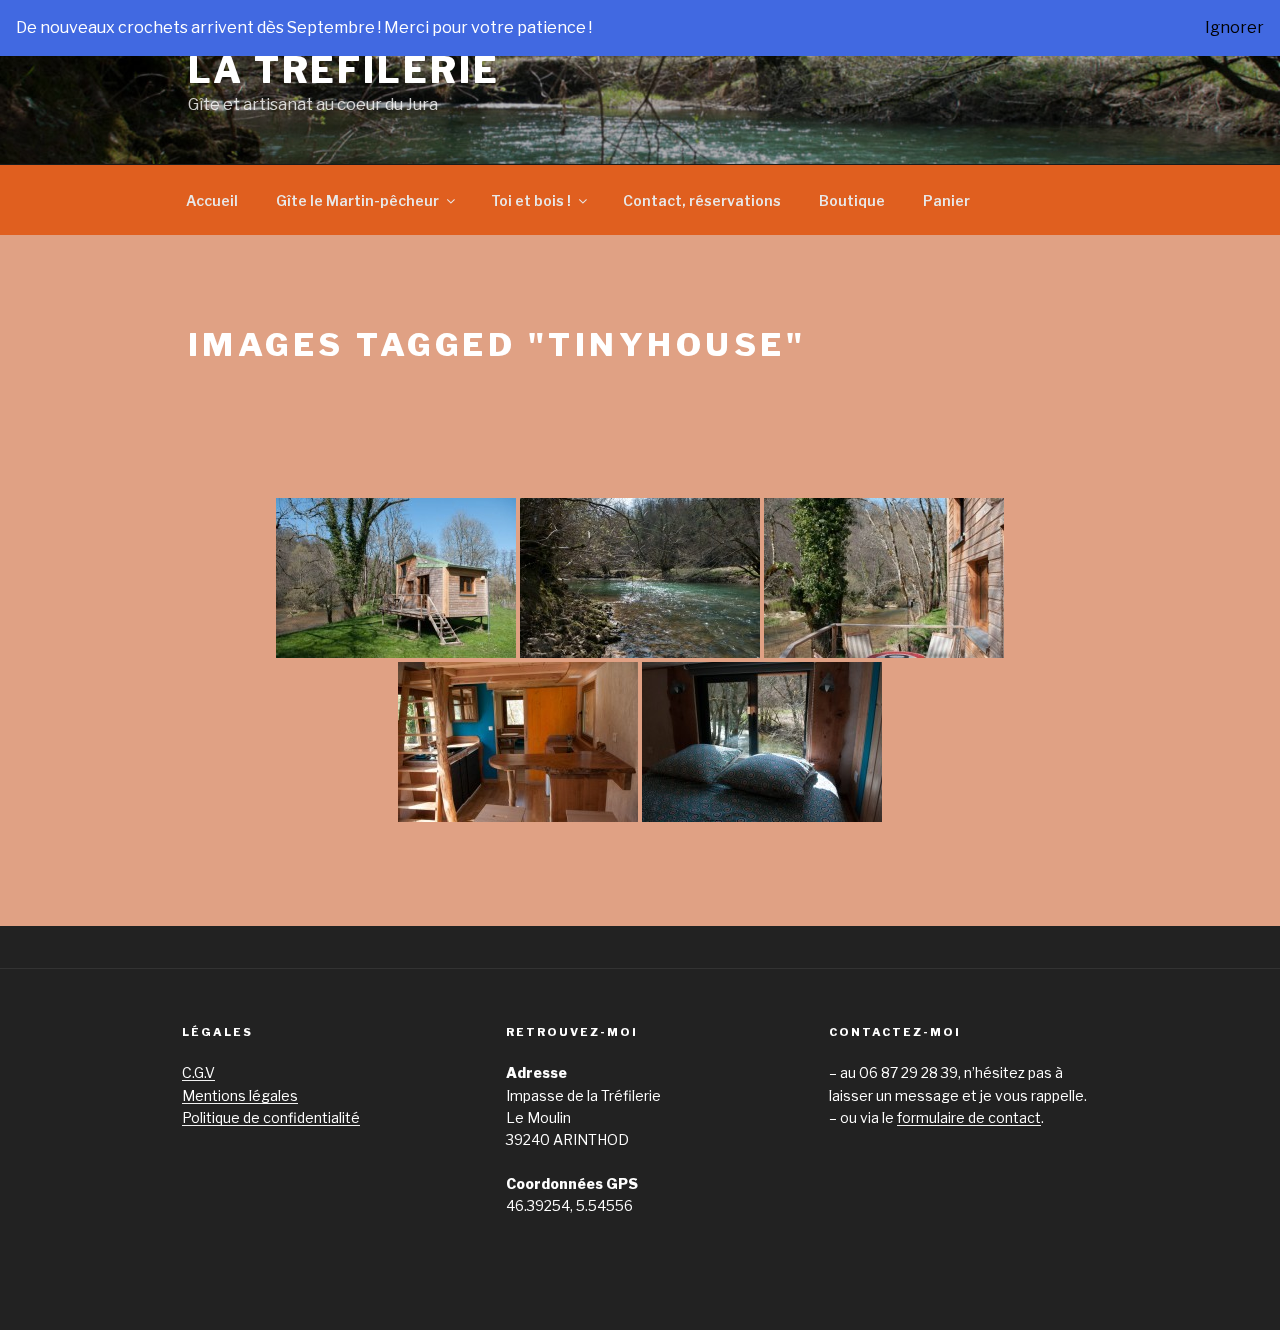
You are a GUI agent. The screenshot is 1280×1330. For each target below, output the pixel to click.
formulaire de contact (969, 1117)
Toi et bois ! (531, 200)
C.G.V (198, 1072)
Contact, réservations (702, 200)
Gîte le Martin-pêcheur (357, 200)
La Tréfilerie (343, 70)
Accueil (212, 200)
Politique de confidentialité (271, 1117)
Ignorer (1234, 27)
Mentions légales (240, 1095)
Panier (946, 200)
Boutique (852, 200)
